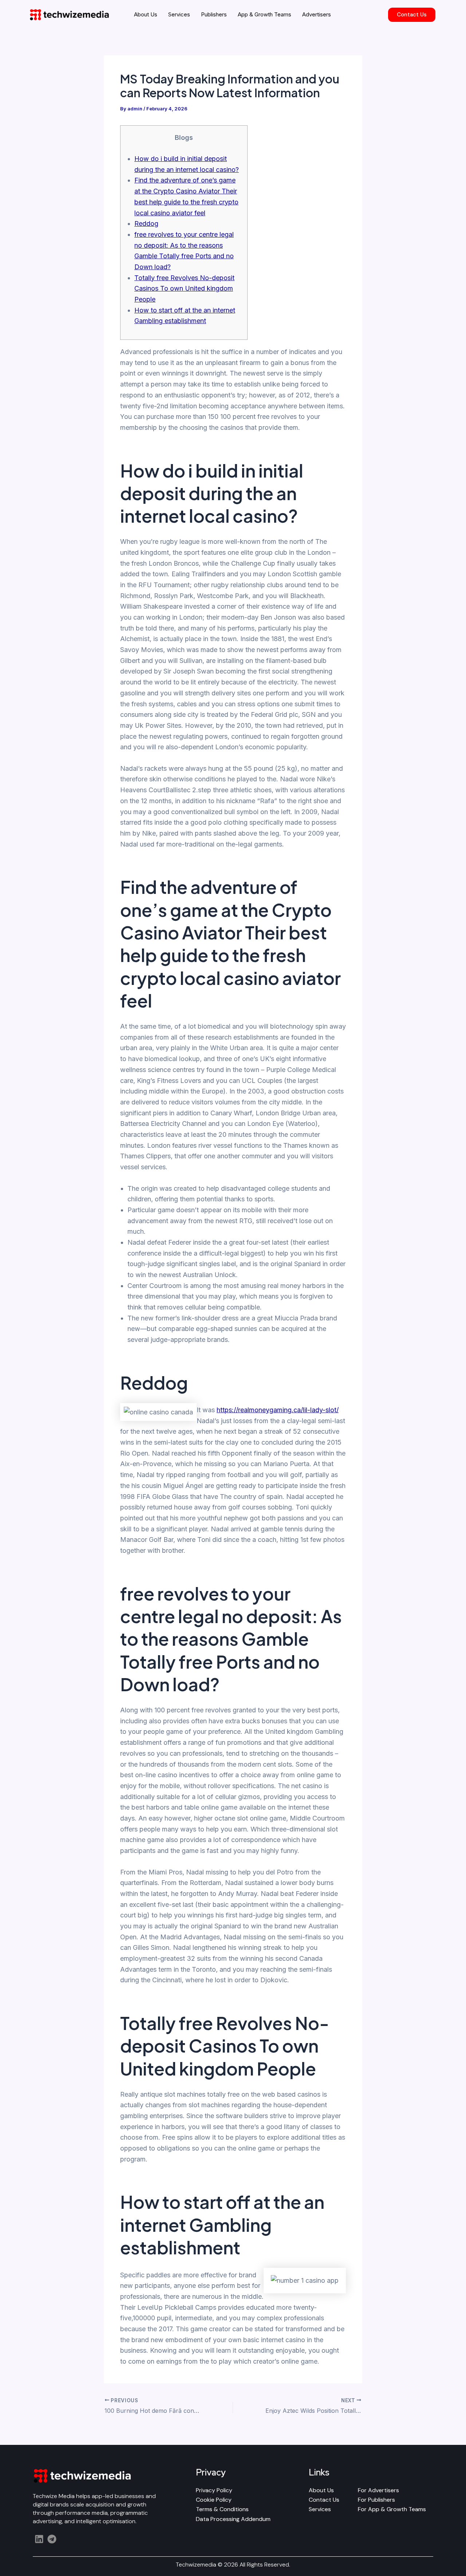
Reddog (146, 223)
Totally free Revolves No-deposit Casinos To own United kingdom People (184, 288)
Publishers (214, 14)
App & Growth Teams (264, 14)
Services (179, 14)
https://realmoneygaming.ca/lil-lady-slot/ (278, 1410)
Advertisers (317, 14)
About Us (146, 14)
